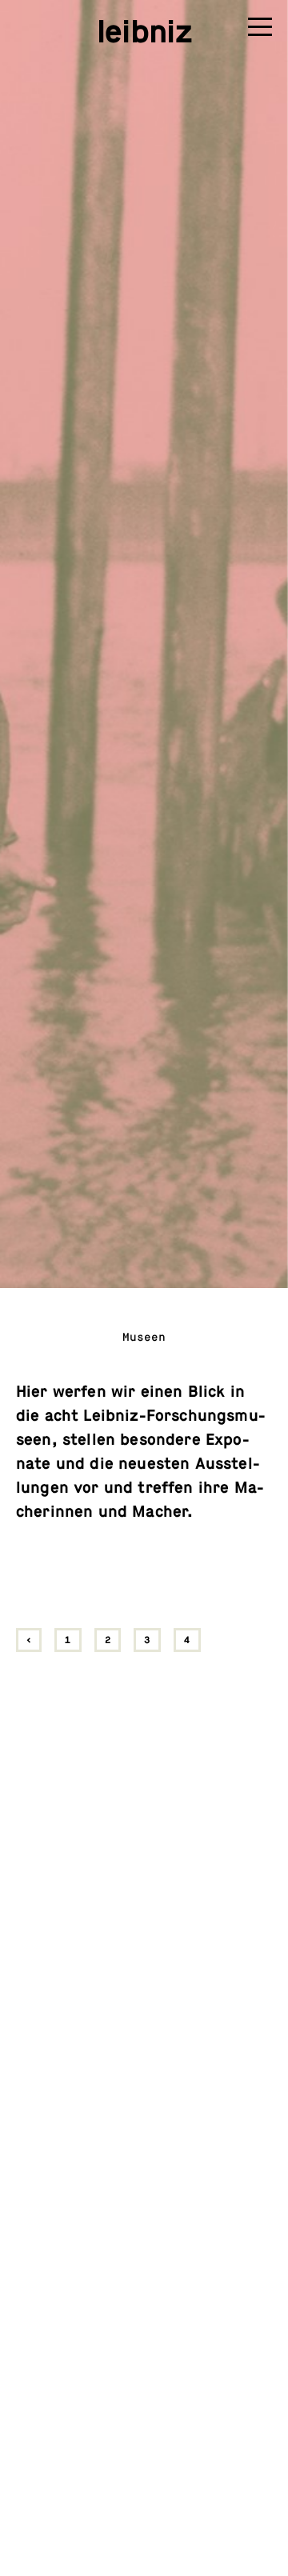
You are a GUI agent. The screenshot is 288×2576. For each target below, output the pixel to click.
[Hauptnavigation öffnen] (260, 30)
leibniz (144, 32)
